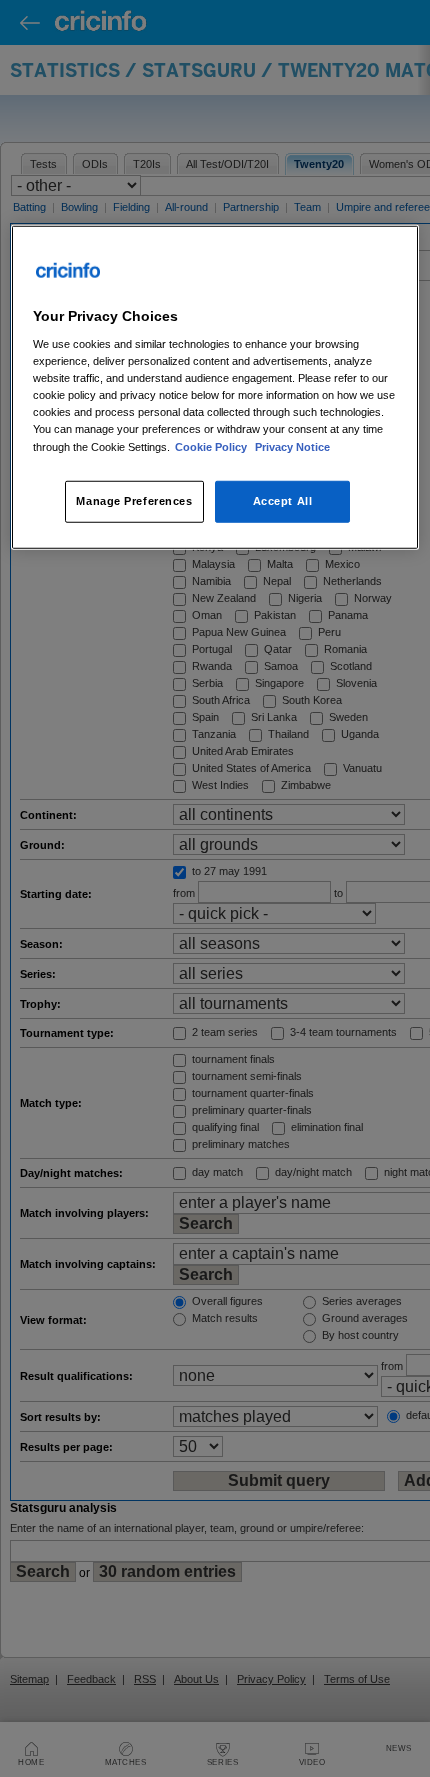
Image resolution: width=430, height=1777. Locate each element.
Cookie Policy (212, 446)
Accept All (283, 500)
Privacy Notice (292, 446)
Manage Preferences (134, 500)
